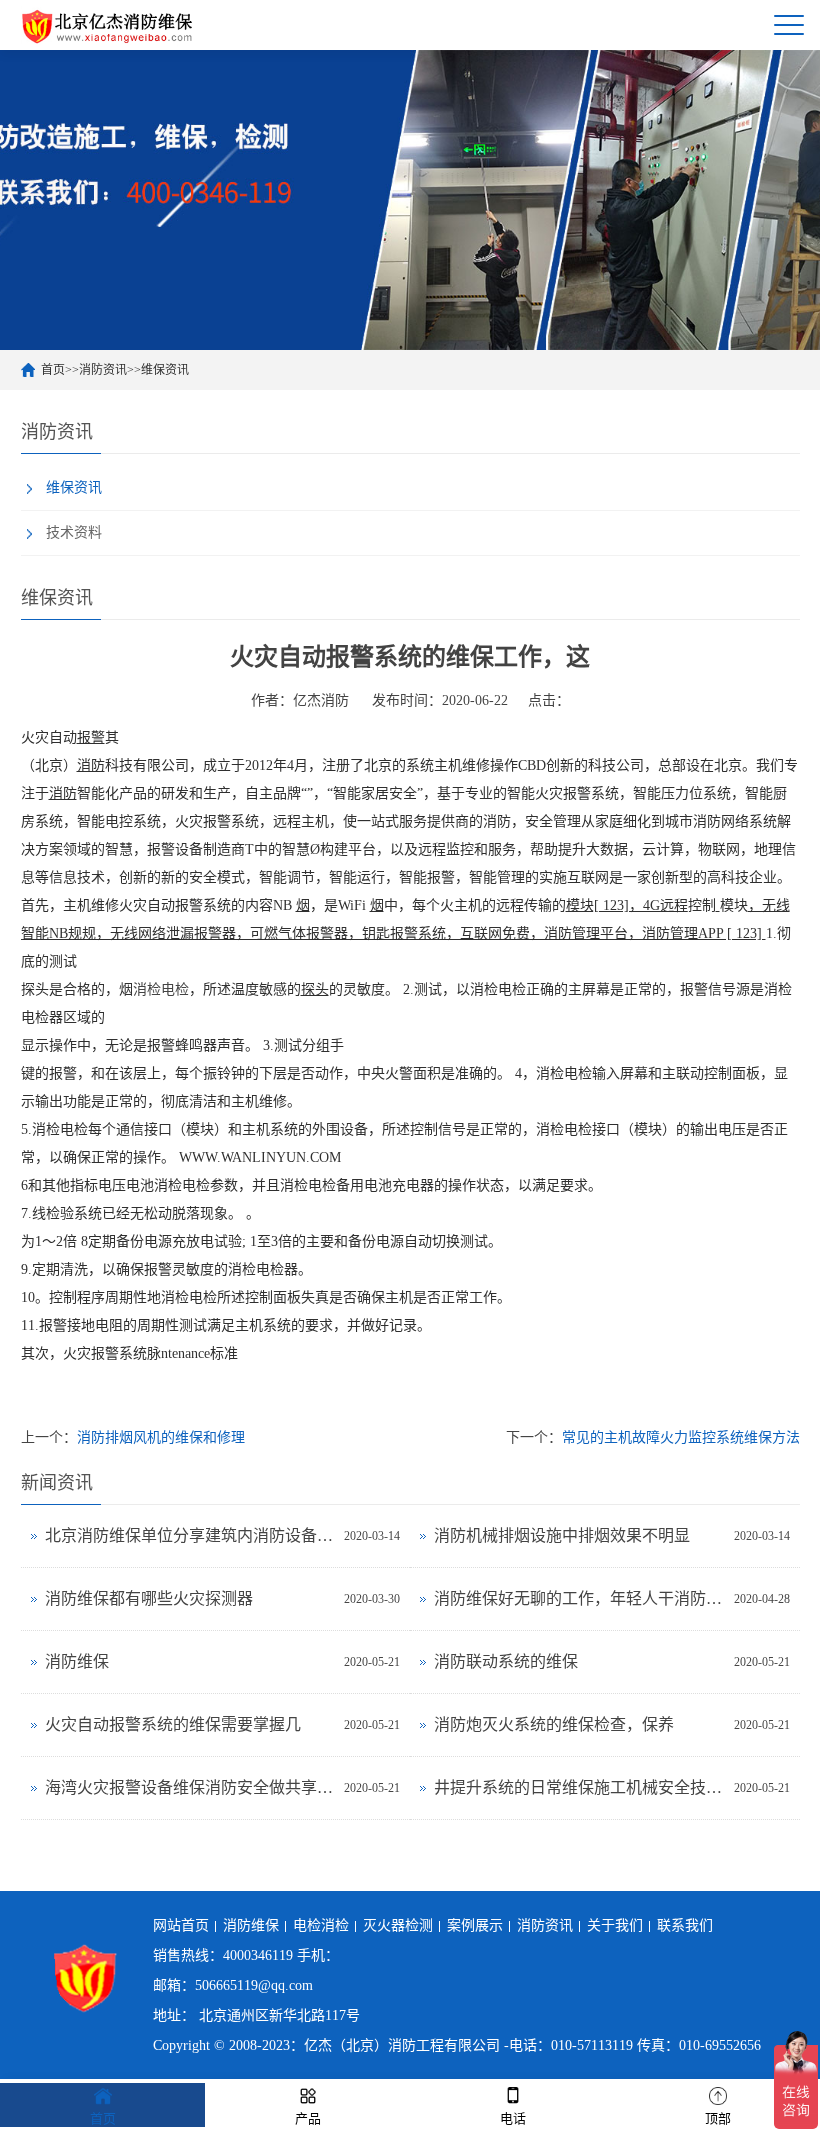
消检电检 (161, 989)
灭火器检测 (398, 1925)
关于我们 (615, 1925)
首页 (53, 370)
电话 (513, 2118)
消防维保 (77, 1661)
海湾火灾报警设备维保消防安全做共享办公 (190, 1787)
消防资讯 (103, 370)
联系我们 (685, 1925)
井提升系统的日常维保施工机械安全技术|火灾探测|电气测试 (579, 1787)
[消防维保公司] (108, 25)
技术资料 (74, 532)
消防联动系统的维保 (506, 1661)
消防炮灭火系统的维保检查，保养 (554, 1724)
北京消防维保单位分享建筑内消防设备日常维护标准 (190, 1535)
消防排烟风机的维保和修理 (161, 1437)
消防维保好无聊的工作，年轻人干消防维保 (579, 1598)
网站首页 (181, 1925)
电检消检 (321, 1925)
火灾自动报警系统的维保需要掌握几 (173, 1724)
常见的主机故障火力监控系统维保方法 (681, 1437)
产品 (308, 2118)
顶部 (718, 2118)
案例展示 (475, 1925)
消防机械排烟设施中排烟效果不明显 (562, 1535)
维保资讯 (165, 370)
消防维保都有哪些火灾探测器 (149, 1598)
